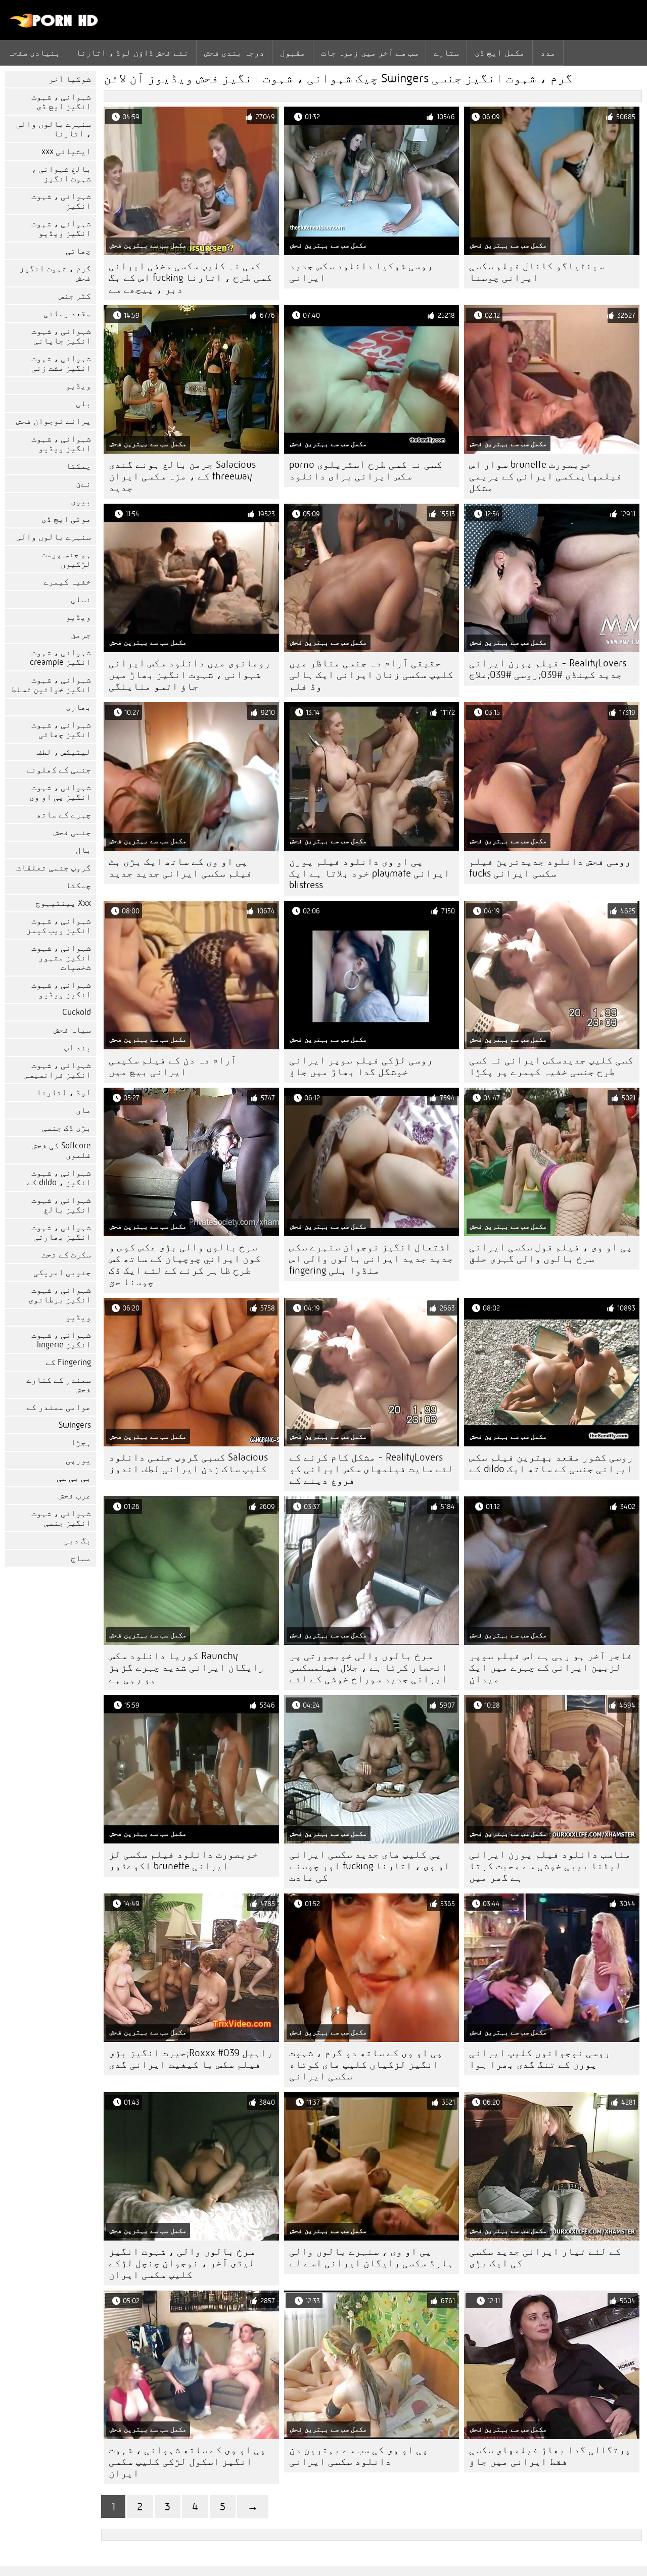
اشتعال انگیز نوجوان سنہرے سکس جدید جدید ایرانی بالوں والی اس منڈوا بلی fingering (371, 1259)
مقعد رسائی (67, 313)
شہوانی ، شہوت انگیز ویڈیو (61, 228)
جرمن (81, 635)
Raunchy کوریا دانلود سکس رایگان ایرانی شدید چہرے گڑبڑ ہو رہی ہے (187, 1667)
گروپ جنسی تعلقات (54, 868)
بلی (83, 403)
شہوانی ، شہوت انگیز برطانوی (60, 1295)
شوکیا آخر (70, 79)
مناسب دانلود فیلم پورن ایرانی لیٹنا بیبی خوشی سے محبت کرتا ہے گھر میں (550, 1866)
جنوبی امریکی (62, 1272)
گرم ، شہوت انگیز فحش (55, 273)
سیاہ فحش (72, 1030)
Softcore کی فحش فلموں (61, 1150)
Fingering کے (68, 1362)
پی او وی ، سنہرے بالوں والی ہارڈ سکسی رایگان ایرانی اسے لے (371, 2257)
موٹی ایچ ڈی (66, 519)
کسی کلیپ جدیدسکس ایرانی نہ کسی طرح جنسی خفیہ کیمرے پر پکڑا (551, 1066)
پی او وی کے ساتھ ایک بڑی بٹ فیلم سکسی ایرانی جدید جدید (180, 867)
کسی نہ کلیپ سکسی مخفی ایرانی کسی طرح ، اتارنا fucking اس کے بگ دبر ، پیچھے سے (190, 278)
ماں (83, 1110)
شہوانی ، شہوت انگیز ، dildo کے (59, 1178)
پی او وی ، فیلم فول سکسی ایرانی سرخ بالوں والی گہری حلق (551, 1253)
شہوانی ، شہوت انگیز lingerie (61, 1340)
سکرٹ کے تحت (66, 1255)
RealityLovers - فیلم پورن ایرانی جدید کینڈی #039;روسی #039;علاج (548, 669)
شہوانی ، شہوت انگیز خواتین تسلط (51, 685)
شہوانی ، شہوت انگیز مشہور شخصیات (61, 958)
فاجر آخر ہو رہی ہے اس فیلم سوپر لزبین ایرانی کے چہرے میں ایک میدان (551, 1667)
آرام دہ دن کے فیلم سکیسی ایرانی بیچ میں (173, 1066)
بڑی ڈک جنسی (66, 1128)
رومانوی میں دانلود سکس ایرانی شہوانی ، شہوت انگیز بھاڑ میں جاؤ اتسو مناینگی (190, 675)
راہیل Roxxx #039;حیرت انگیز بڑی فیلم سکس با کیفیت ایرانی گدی (191, 2059)
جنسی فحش (72, 832)
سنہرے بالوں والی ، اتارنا (54, 129)
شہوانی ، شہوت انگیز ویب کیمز (59, 926)
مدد (548, 53)
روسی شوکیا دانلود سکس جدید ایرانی (361, 272)
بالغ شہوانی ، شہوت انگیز (61, 174)
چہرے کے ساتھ (64, 815)
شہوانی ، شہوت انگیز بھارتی (61, 1232)
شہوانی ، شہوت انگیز (61, 201)
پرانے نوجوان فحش (54, 421)
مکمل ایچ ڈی (500, 53)
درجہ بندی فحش (234, 53)
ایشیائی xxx (66, 151)
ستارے (446, 53)
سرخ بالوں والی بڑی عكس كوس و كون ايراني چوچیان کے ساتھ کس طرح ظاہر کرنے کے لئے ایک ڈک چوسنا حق (185, 1265)
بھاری (78, 707)
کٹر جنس (75, 296)
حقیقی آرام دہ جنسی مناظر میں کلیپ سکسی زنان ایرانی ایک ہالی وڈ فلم (371, 675)
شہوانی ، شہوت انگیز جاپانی (61, 336)
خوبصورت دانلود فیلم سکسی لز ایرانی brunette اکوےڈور (183, 1860)
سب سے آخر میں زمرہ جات (369, 53)
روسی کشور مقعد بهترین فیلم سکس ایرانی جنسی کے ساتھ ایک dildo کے (551, 1463)
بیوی (81, 501)
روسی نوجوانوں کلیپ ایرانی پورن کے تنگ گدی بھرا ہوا (540, 2059)
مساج (81, 1558)
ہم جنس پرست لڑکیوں (66, 559)
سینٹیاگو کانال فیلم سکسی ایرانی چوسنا (537, 272)
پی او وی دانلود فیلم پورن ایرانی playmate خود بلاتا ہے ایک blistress (369, 873)
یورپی (78, 1460)
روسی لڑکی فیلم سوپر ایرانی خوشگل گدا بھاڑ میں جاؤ (361, 1066)
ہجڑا (81, 1443)
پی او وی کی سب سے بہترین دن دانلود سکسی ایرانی (359, 2456)
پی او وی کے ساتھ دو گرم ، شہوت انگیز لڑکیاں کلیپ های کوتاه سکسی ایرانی (366, 2064)
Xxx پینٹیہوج (63, 903)
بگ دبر (77, 1541)
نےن (83, 484)
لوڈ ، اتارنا (64, 1092)
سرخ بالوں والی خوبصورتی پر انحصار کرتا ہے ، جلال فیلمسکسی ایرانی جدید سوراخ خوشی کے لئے (368, 1667)
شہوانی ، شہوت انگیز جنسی (61, 1518)
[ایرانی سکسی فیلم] (54, 25)
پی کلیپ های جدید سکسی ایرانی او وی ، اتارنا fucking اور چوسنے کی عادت (369, 1866)
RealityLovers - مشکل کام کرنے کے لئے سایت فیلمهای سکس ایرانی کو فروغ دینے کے (371, 1469)
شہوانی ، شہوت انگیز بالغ (61, 1205)
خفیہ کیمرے (67, 582)
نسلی (81, 599)
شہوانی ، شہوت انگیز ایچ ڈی (61, 102)
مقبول (293, 53)
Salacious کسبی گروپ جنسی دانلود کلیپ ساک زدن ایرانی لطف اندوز (188, 1463)
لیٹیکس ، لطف (64, 752)
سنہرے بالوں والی (54, 537)
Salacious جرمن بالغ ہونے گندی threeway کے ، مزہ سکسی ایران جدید (182, 476)
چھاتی (78, 251)
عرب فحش (75, 1496)
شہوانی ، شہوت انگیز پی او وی (60, 792)
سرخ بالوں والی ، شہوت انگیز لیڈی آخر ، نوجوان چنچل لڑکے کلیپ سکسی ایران (182, 2263)
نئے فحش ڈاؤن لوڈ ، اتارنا (132, 53)
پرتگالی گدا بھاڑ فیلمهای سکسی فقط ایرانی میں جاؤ (550, 2456)
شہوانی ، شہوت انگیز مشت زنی (61, 363)
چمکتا (78, 466)
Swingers (75, 1425)
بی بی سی (74, 1478)
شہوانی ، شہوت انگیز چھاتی (61, 730)
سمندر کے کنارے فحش (59, 1385)
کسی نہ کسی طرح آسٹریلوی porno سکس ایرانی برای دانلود (366, 470)
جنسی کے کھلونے (59, 770)
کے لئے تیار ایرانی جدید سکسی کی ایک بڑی (545, 2257)
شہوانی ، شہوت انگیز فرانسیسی (57, 1070)
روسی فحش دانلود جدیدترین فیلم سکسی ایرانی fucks (550, 867)
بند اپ (77, 1048)
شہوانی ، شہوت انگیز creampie (60, 657)
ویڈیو (78, 386)
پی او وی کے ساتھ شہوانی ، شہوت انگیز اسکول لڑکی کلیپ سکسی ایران (187, 2462)
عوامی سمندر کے (59, 1407)
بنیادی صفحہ (34, 53)
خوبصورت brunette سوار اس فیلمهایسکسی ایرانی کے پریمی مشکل (546, 476)
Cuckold (77, 1012)
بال (83, 850)
